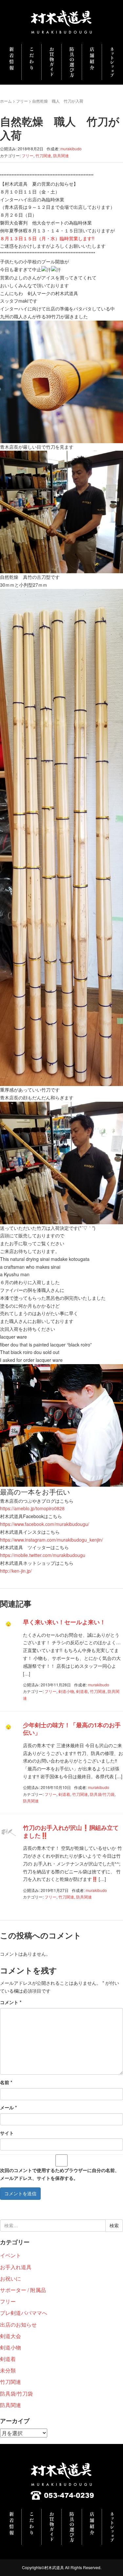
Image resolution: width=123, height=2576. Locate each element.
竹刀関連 (43, 155)
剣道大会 (10, 2336)
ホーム (6, 101)
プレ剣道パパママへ (24, 2313)
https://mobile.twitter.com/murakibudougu (43, 1555)
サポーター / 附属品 (23, 2290)
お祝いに (10, 2278)
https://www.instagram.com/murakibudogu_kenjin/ (51, 1540)
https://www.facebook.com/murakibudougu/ (45, 1524)
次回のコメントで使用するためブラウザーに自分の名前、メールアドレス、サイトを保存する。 (60, 2174)
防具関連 (61, 155)
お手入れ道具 (16, 2267)
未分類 (8, 2370)
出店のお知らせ (18, 2325)
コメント (11, 2002)
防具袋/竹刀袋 (102, 1794)
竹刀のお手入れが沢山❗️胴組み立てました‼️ (71, 1831)
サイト (7, 2133)
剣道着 (82, 1691)
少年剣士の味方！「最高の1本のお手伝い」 (72, 1729)
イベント (10, 2255)
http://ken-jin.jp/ (16, 1571)
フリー (22, 101)
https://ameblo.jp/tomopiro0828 (32, 1508)
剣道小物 (66, 1691)
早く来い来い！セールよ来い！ (64, 1622)
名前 (6, 2082)
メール (8, 2107)
